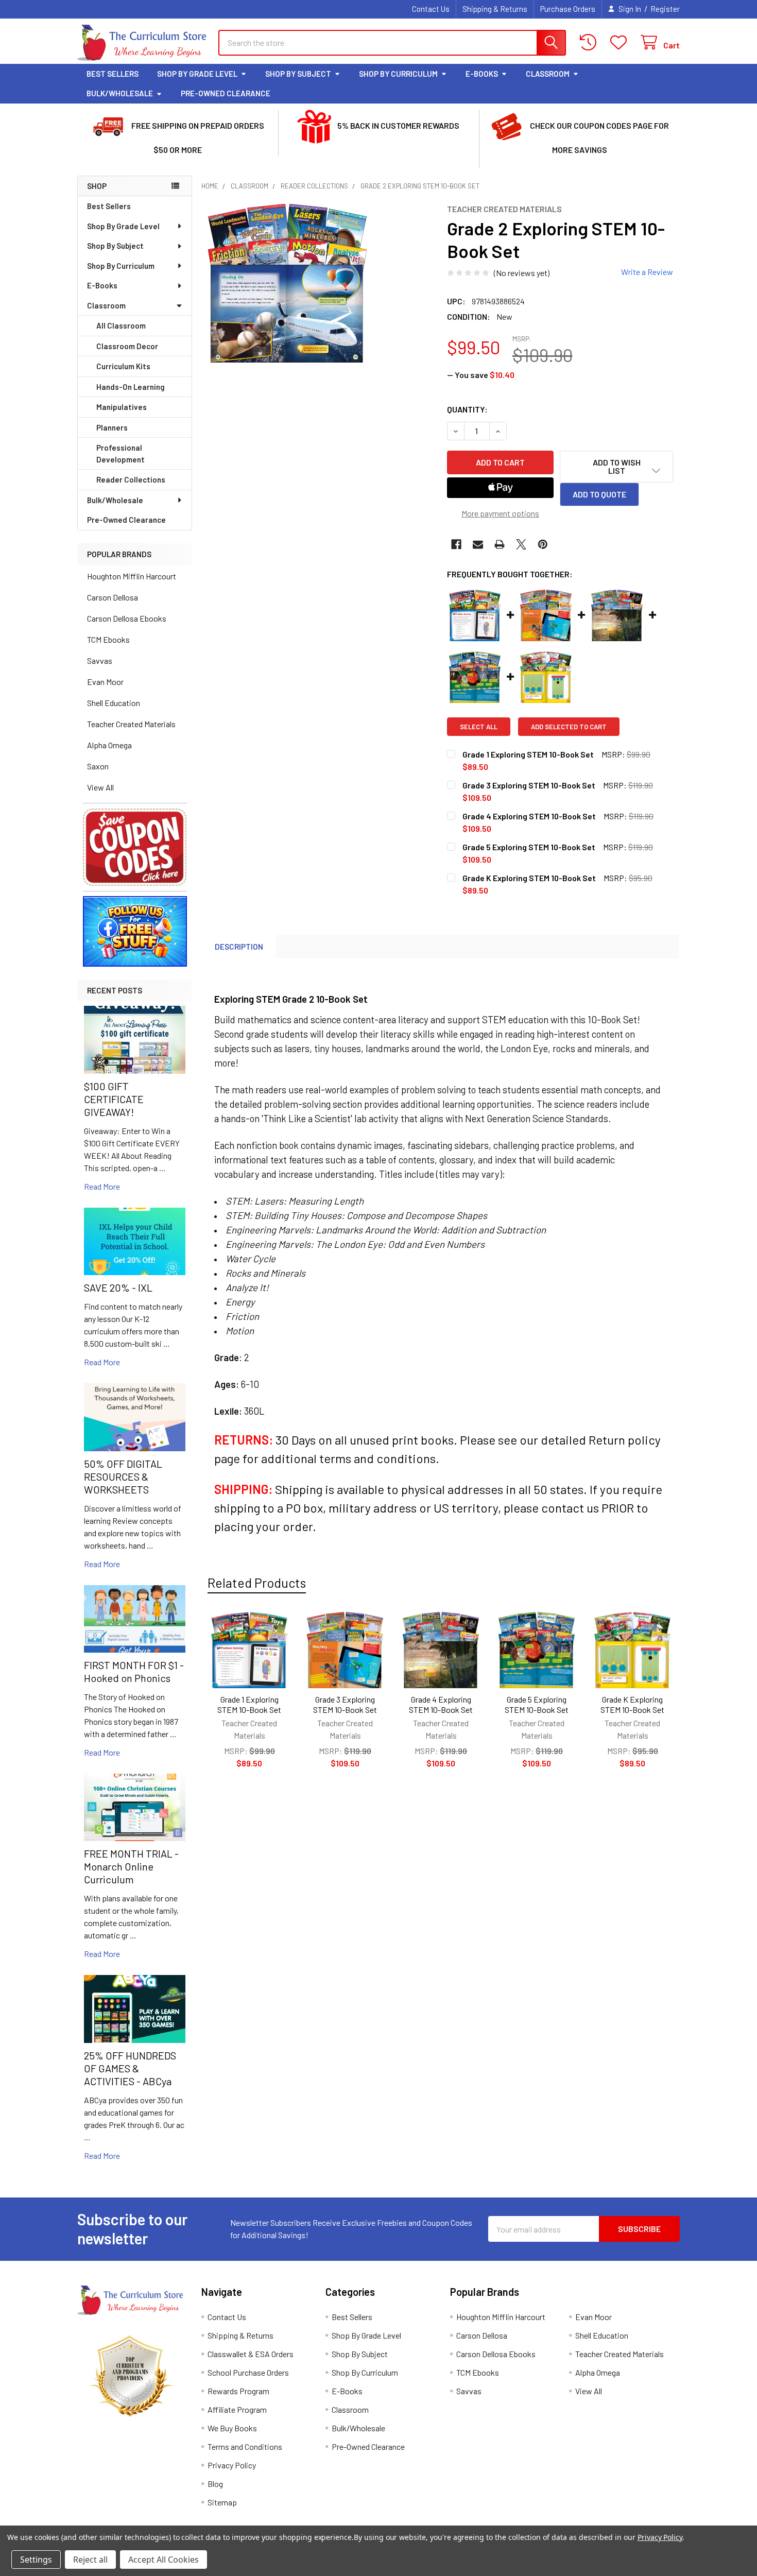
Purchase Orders (568, 9)
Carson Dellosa (113, 597)
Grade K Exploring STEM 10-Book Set (632, 1704)
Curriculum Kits (123, 366)
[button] (135, 847)
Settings (36, 2560)
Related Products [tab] (257, 1583)
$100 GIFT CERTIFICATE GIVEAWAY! (114, 1099)
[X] (521, 544)
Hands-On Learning (131, 387)
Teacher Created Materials (131, 724)
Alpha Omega (109, 745)
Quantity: (467, 409)
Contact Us (431, 9)
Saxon (98, 766)
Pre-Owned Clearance (226, 93)
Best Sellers (113, 74)
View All (100, 787)
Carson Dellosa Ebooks (127, 618)
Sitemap (222, 2502)
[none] (287, 283)
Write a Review (647, 272)
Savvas (100, 660)
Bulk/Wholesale (120, 93)
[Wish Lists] (621, 42)
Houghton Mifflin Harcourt (132, 576)
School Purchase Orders (248, 2372)
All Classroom (121, 325)
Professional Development (121, 453)
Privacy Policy (232, 2465)
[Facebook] (456, 544)
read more (102, 1186)
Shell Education (114, 703)
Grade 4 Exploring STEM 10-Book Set (441, 1704)
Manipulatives (122, 407)
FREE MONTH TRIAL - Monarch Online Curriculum (131, 1866)
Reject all (90, 2560)
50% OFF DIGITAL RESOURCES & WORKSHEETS (123, 1476)
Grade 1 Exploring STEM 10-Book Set (249, 1704)
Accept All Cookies (164, 2560)
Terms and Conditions (245, 2446)
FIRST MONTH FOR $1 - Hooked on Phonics (134, 1671)
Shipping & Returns (495, 9)
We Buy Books (232, 2428)
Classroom (548, 74)
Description (239, 947)
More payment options (500, 513)
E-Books (482, 74)
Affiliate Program (237, 2409)
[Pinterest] (543, 544)
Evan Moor (105, 682)
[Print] (500, 544)
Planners (112, 427)
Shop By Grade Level (197, 74)
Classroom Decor (127, 346)
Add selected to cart (569, 727)
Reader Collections (131, 479)
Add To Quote (599, 494)
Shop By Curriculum (398, 74)
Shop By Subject (298, 74)
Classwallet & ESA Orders (251, 2354)
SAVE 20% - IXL (118, 1287)
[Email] (478, 544)
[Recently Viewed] (590, 42)
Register (665, 9)
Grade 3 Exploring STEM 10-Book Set (345, 1704)
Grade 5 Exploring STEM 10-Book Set (537, 1704)
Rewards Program (238, 2391)
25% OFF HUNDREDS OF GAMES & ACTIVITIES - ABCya (130, 2068)
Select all (479, 727)
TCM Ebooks (108, 639)
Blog (215, 2484)
